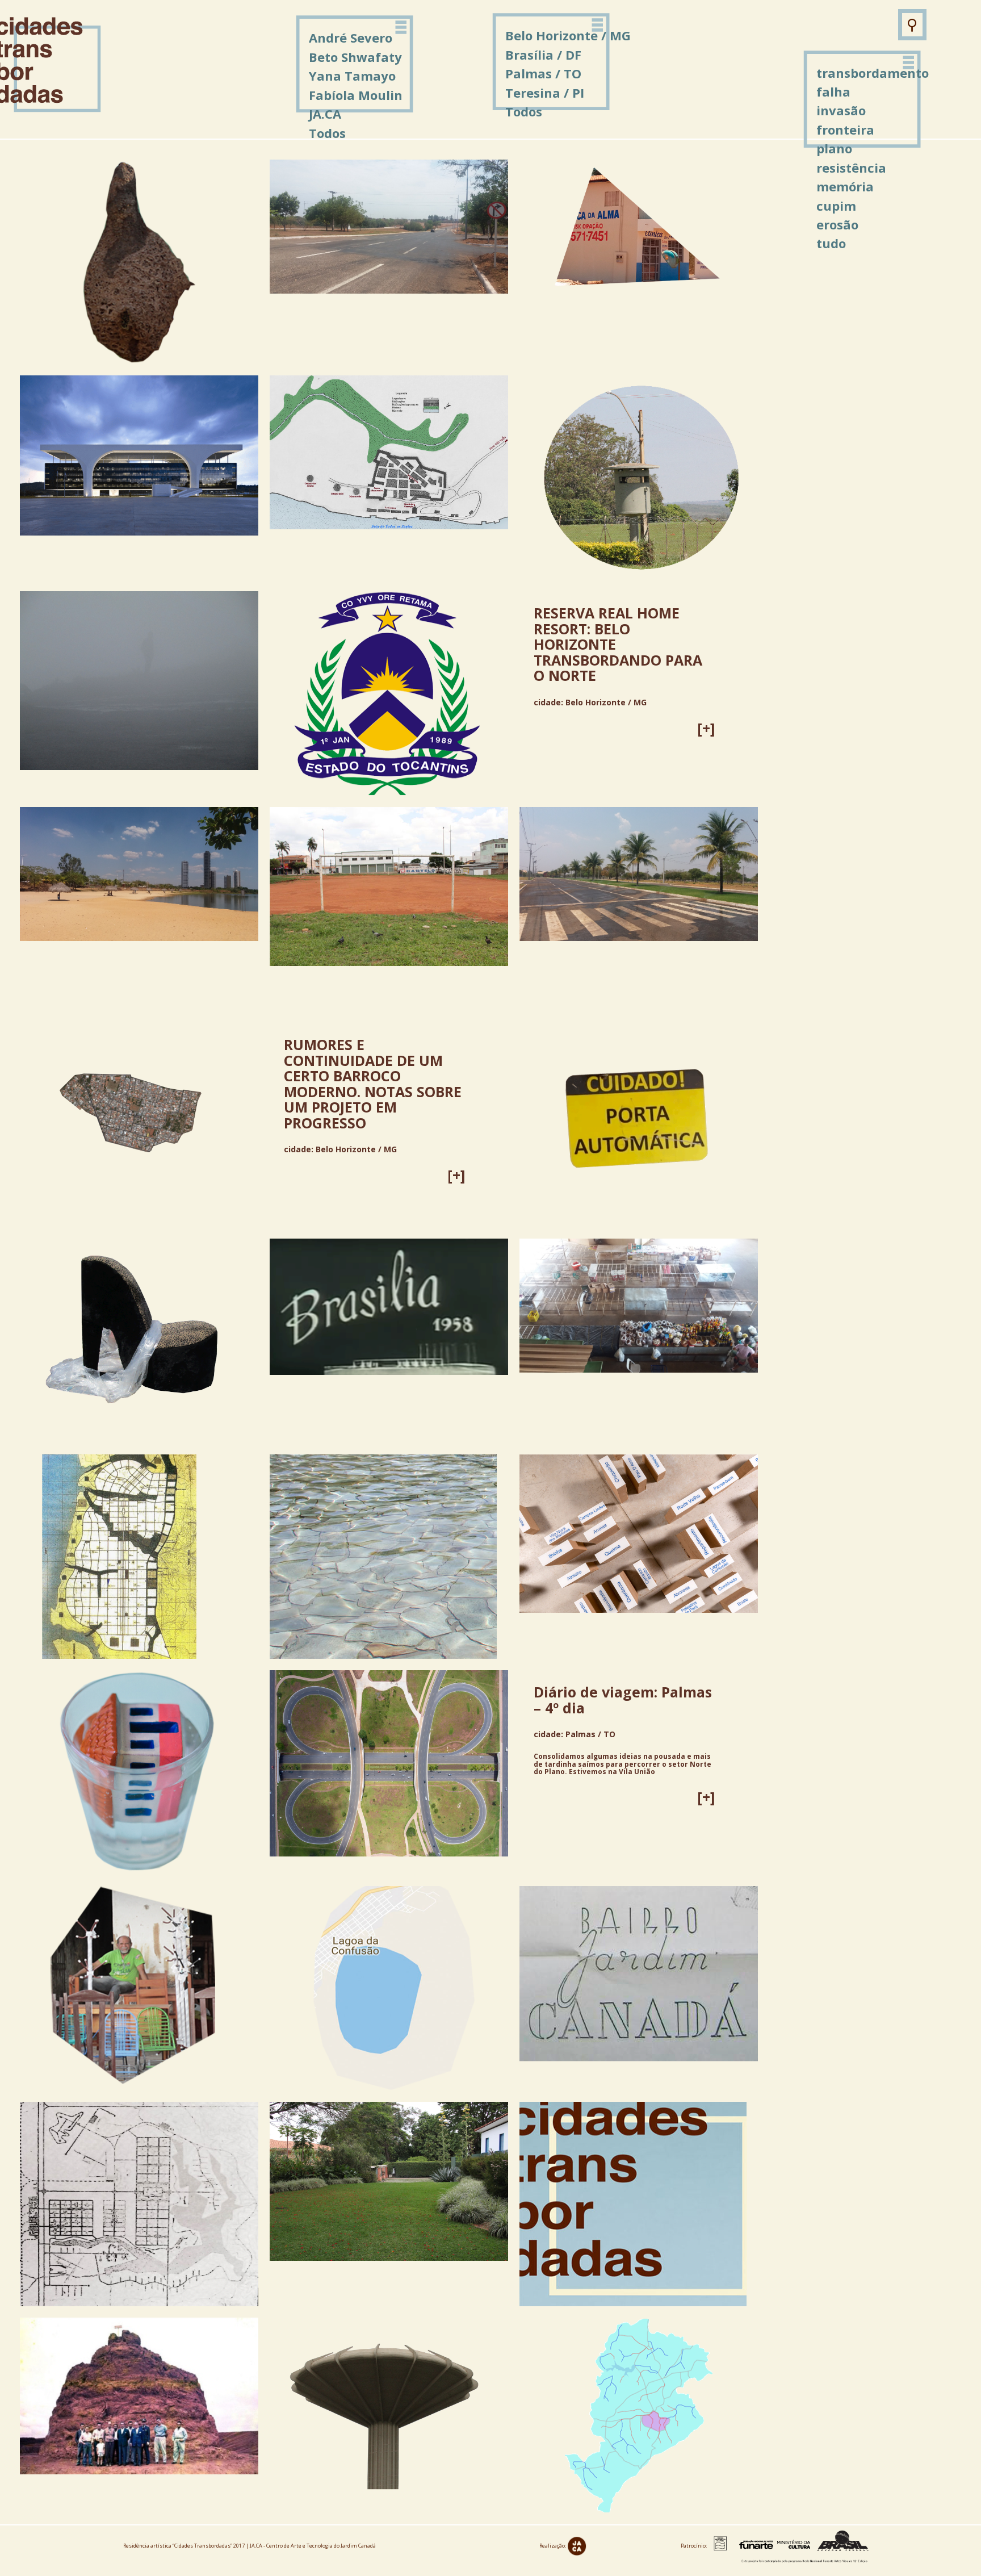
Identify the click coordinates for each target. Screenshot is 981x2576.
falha (833, 91)
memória (845, 186)
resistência (851, 168)
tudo (831, 243)
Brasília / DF (543, 55)
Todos (524, 111)
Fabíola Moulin (356, 95)
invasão (841, 110)
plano (834, 148)
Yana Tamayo (352, 76)
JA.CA (325, 114)
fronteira (845, 129)
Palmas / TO (543, 73)
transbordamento (873, 73)
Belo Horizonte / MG (568, 35)
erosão (837, 224)
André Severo (351, 37)
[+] (706, 728)
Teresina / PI (545, 93)
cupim (836, 206)
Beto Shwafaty (355, 57)
